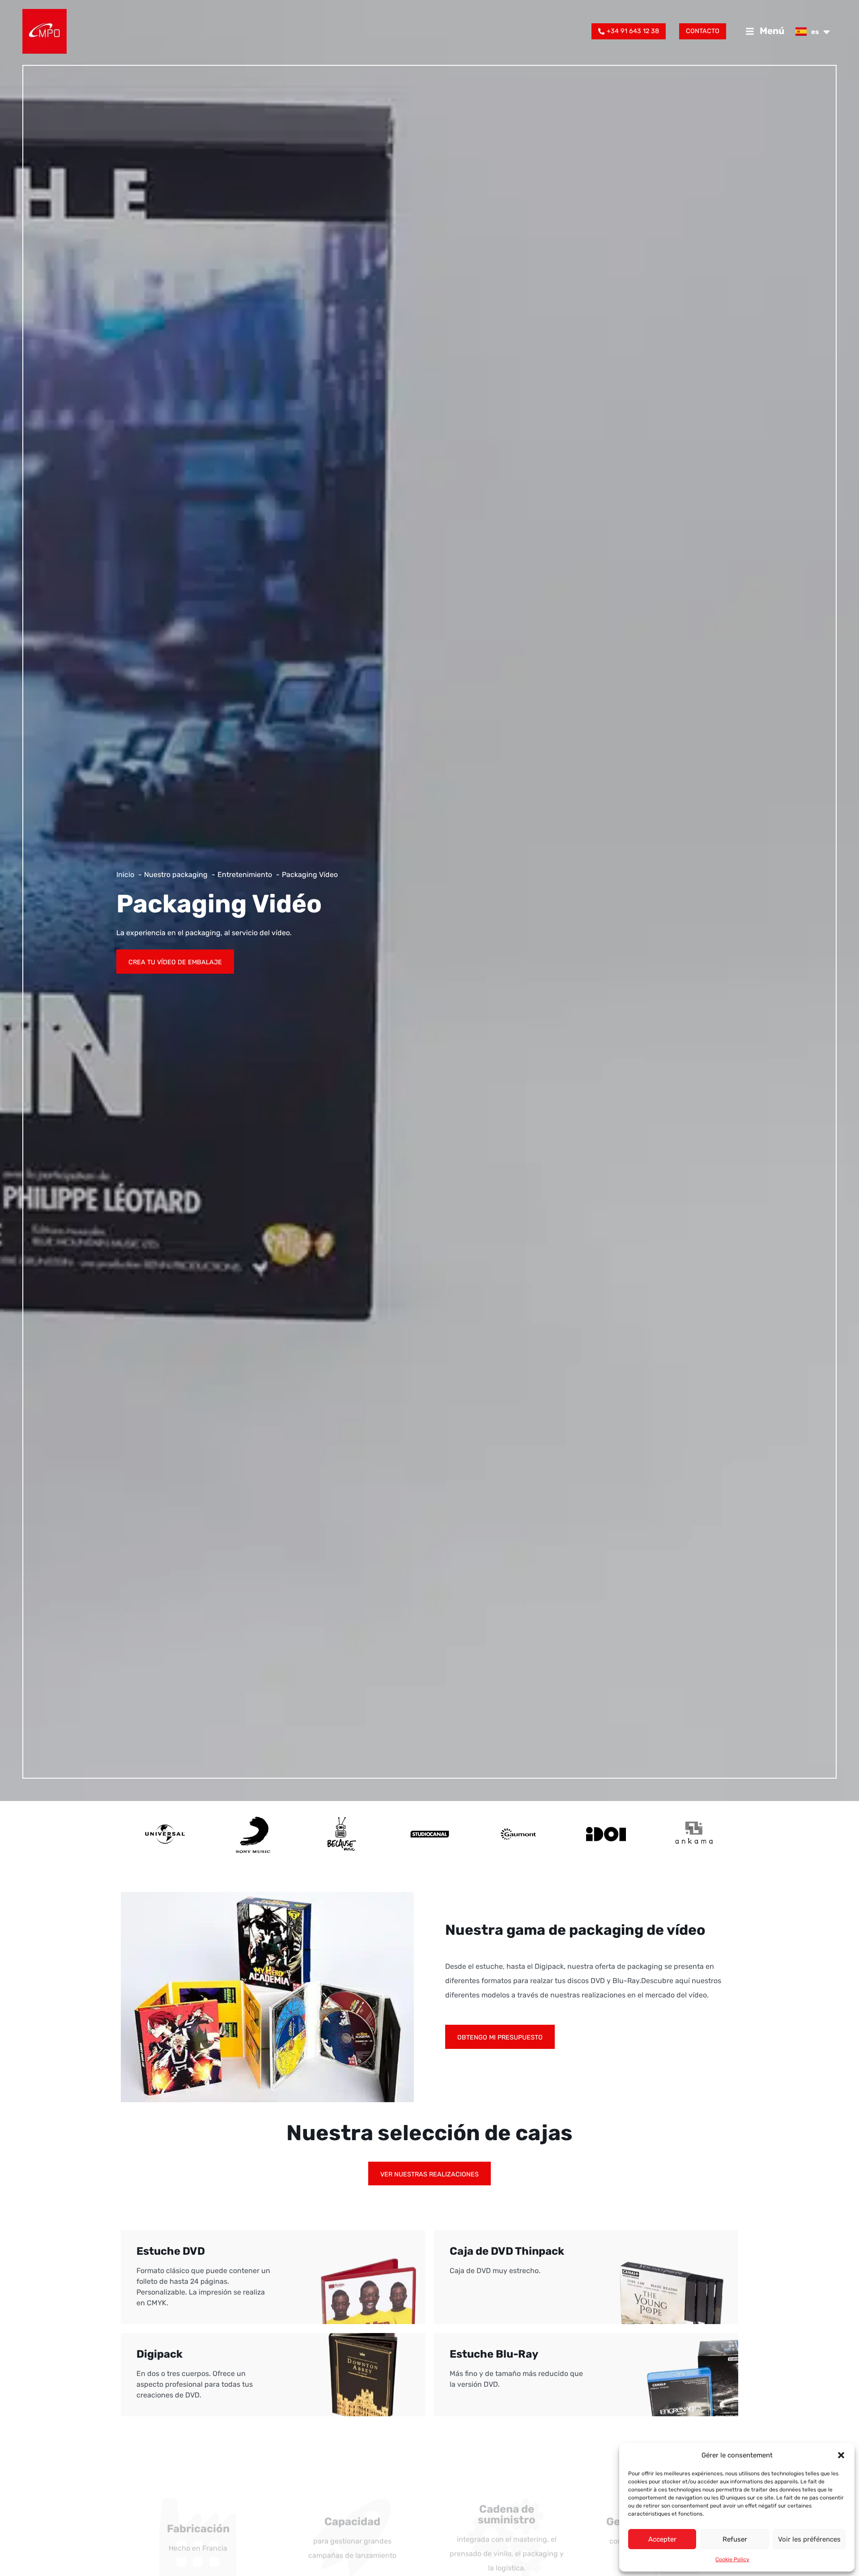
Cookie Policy (732, 2559)
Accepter (662, 2539)
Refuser (735, 2539)
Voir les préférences (809, 2539)
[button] (841, 2455)
